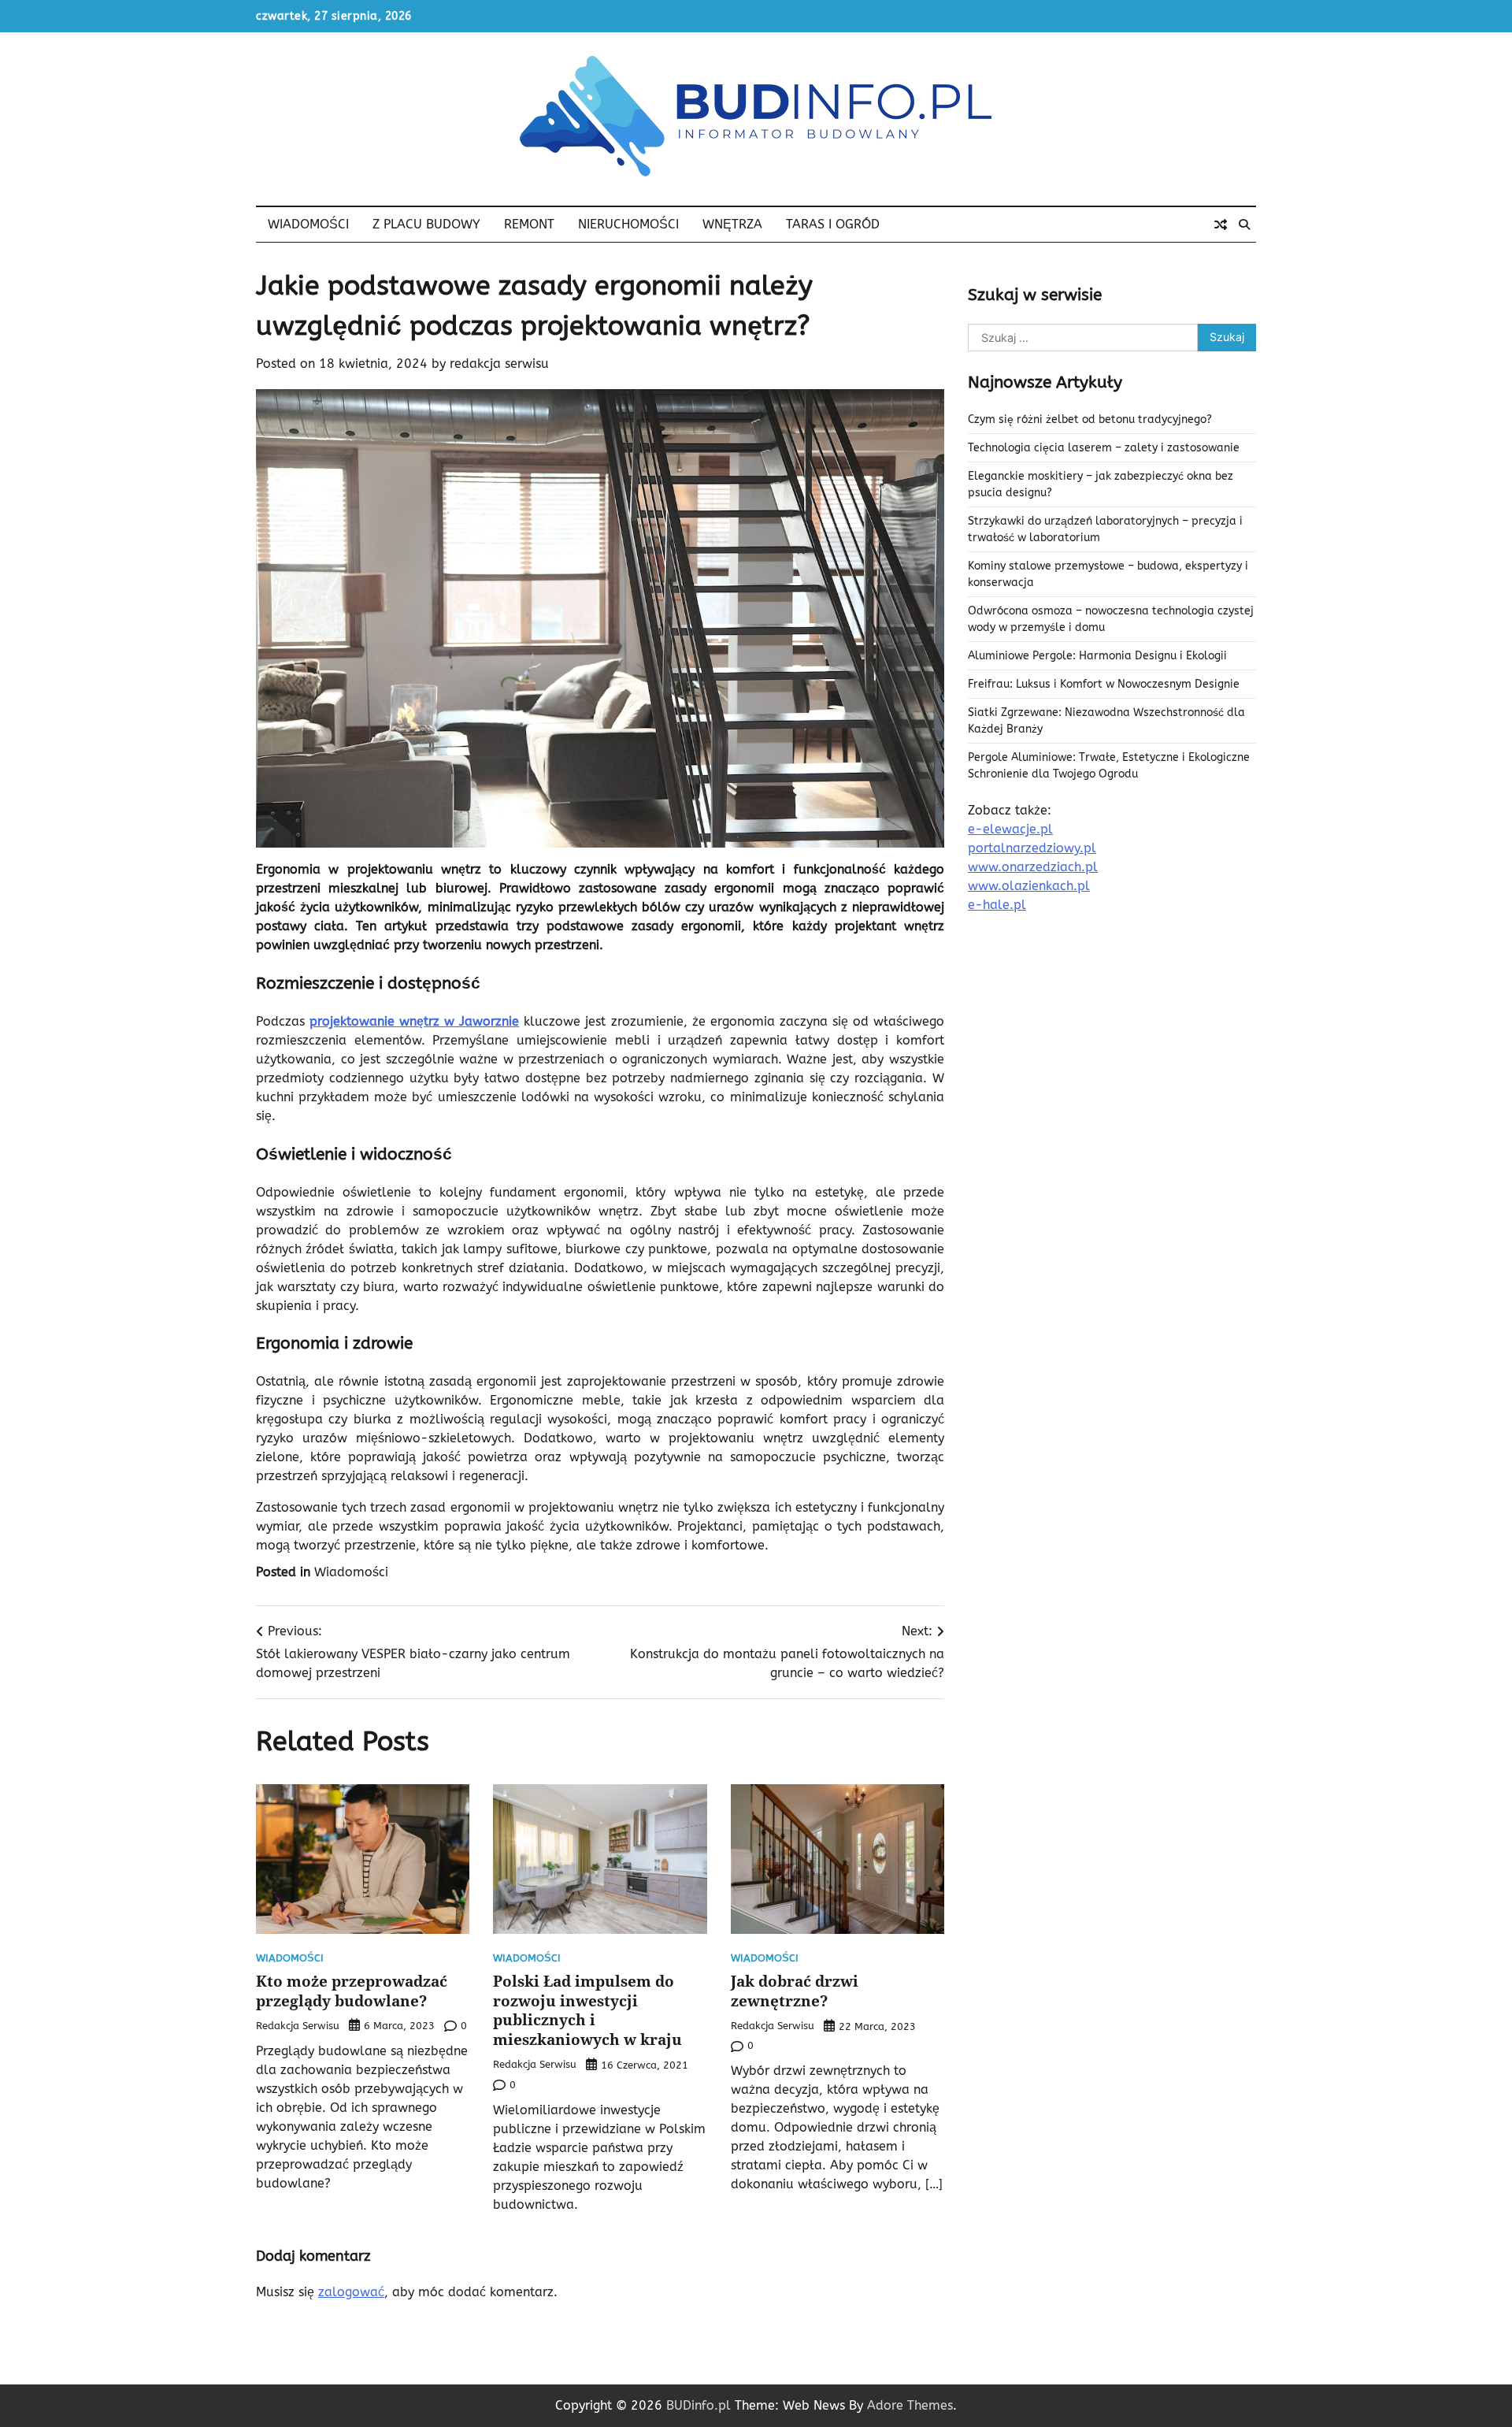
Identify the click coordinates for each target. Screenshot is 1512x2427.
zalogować (351, 2292)
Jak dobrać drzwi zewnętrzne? (795, 1991)
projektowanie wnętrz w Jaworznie (414, 1021)
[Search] (1244, 225)
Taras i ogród (833, 224)
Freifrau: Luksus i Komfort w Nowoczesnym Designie (1104, 685)
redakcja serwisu (499, 364)
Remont (529, 224)
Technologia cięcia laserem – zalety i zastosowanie (1104, 449)
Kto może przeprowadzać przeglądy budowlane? (352, 1991)
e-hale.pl (997, 905)
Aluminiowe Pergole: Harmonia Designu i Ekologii (1097, 657)
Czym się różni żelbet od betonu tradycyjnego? (1090, 420)
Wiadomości (308, 224)
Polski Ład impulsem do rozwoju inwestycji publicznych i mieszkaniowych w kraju (587, 2010)
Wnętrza (732, 224)
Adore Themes (910, 2405)
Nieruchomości (628, 224)
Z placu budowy (426, 224)
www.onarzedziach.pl (1033, 868)
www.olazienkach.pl (1029, 887)
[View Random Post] (1221, 225)
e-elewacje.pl (1010, 830)
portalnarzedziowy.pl (1032, 849)
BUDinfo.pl (699, 2405)
